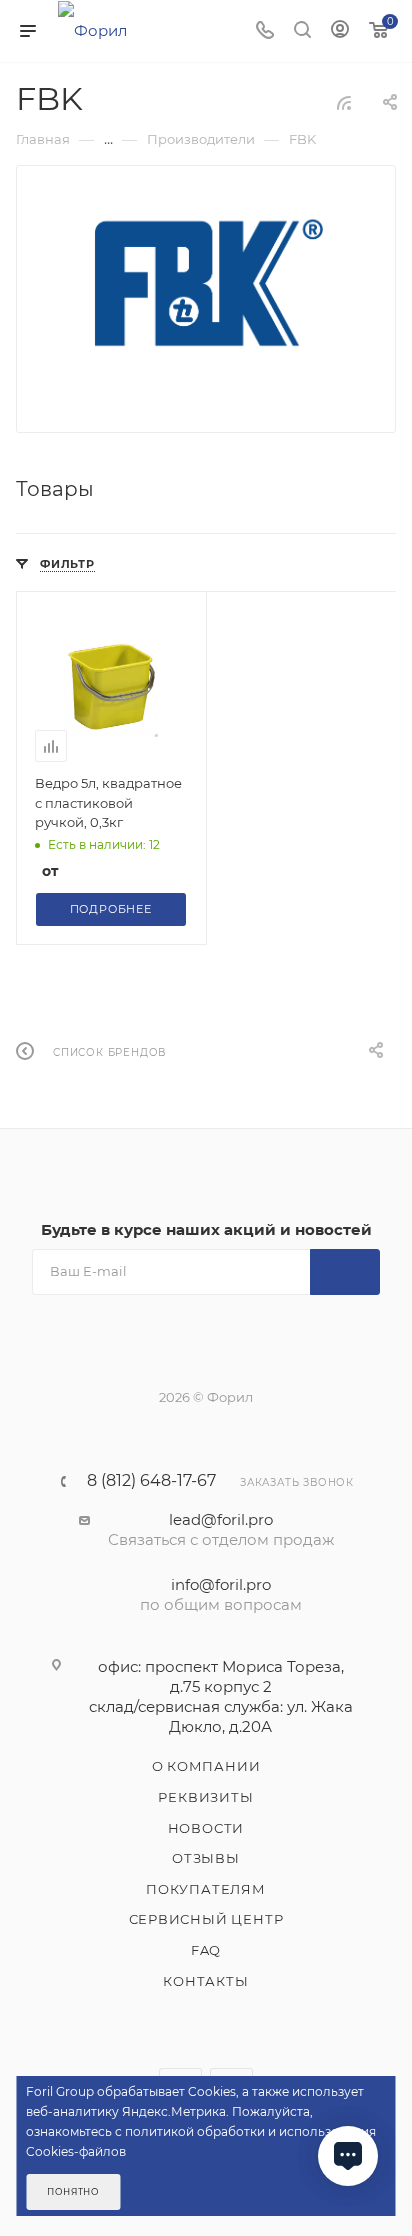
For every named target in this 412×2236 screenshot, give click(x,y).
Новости (206, 1828)
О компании (206, 1766)
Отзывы (206, 1858)
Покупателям (206, 1889)
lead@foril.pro (221, 1519)
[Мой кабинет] (340, 31)
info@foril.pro (221, 1584)
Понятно (73, 2191)
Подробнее (111, 909)
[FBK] (206, 284)
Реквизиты (205, 1797)
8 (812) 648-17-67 (151, 1481)
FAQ (206, 1950)
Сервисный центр (206, 1919)
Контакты (205, 1981)
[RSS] (344, 102)
